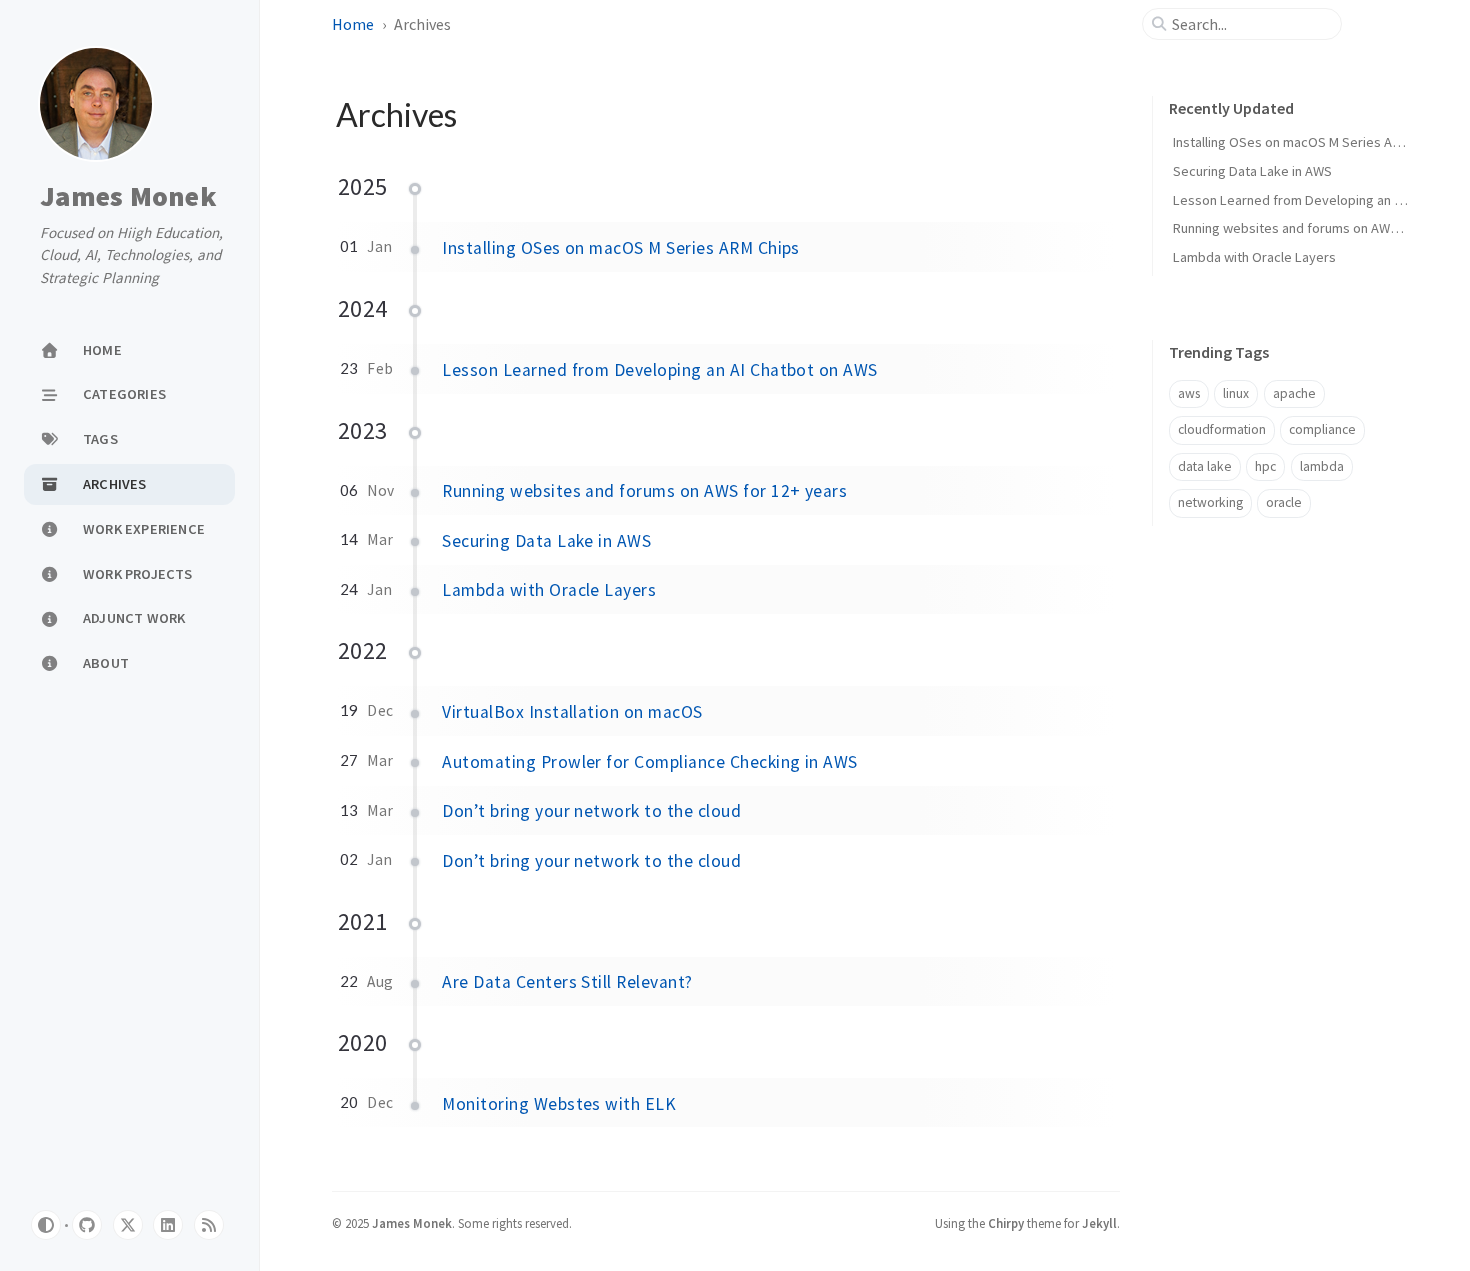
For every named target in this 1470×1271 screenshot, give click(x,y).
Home (353, 24)
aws (1189, 393)
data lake (1205, 466)
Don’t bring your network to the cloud (591, 811)
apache (1294, 393)
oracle (1284, 502)
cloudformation (1222, 429)
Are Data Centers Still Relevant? (567, 982)
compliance (1322, 429)
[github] (87, 1225)
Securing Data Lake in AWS (546, 541)
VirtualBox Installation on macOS (572, 712)
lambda (1322, 466)
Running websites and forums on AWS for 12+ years (644, 491)
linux (1236, 393)
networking (1210, 502)
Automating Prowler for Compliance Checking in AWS (650, 762)
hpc (1265, 466)
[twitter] (128, 1225)
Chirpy (1006, 1223)
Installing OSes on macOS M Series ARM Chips (621, 248)
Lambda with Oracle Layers (549, 590)
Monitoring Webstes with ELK (559, 1104)
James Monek (128, 197)
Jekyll (1099, 1223)
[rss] (209, 1225)
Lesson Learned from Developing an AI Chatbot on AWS (659, 370)
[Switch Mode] (46, 1225)
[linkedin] (168, 1225)
